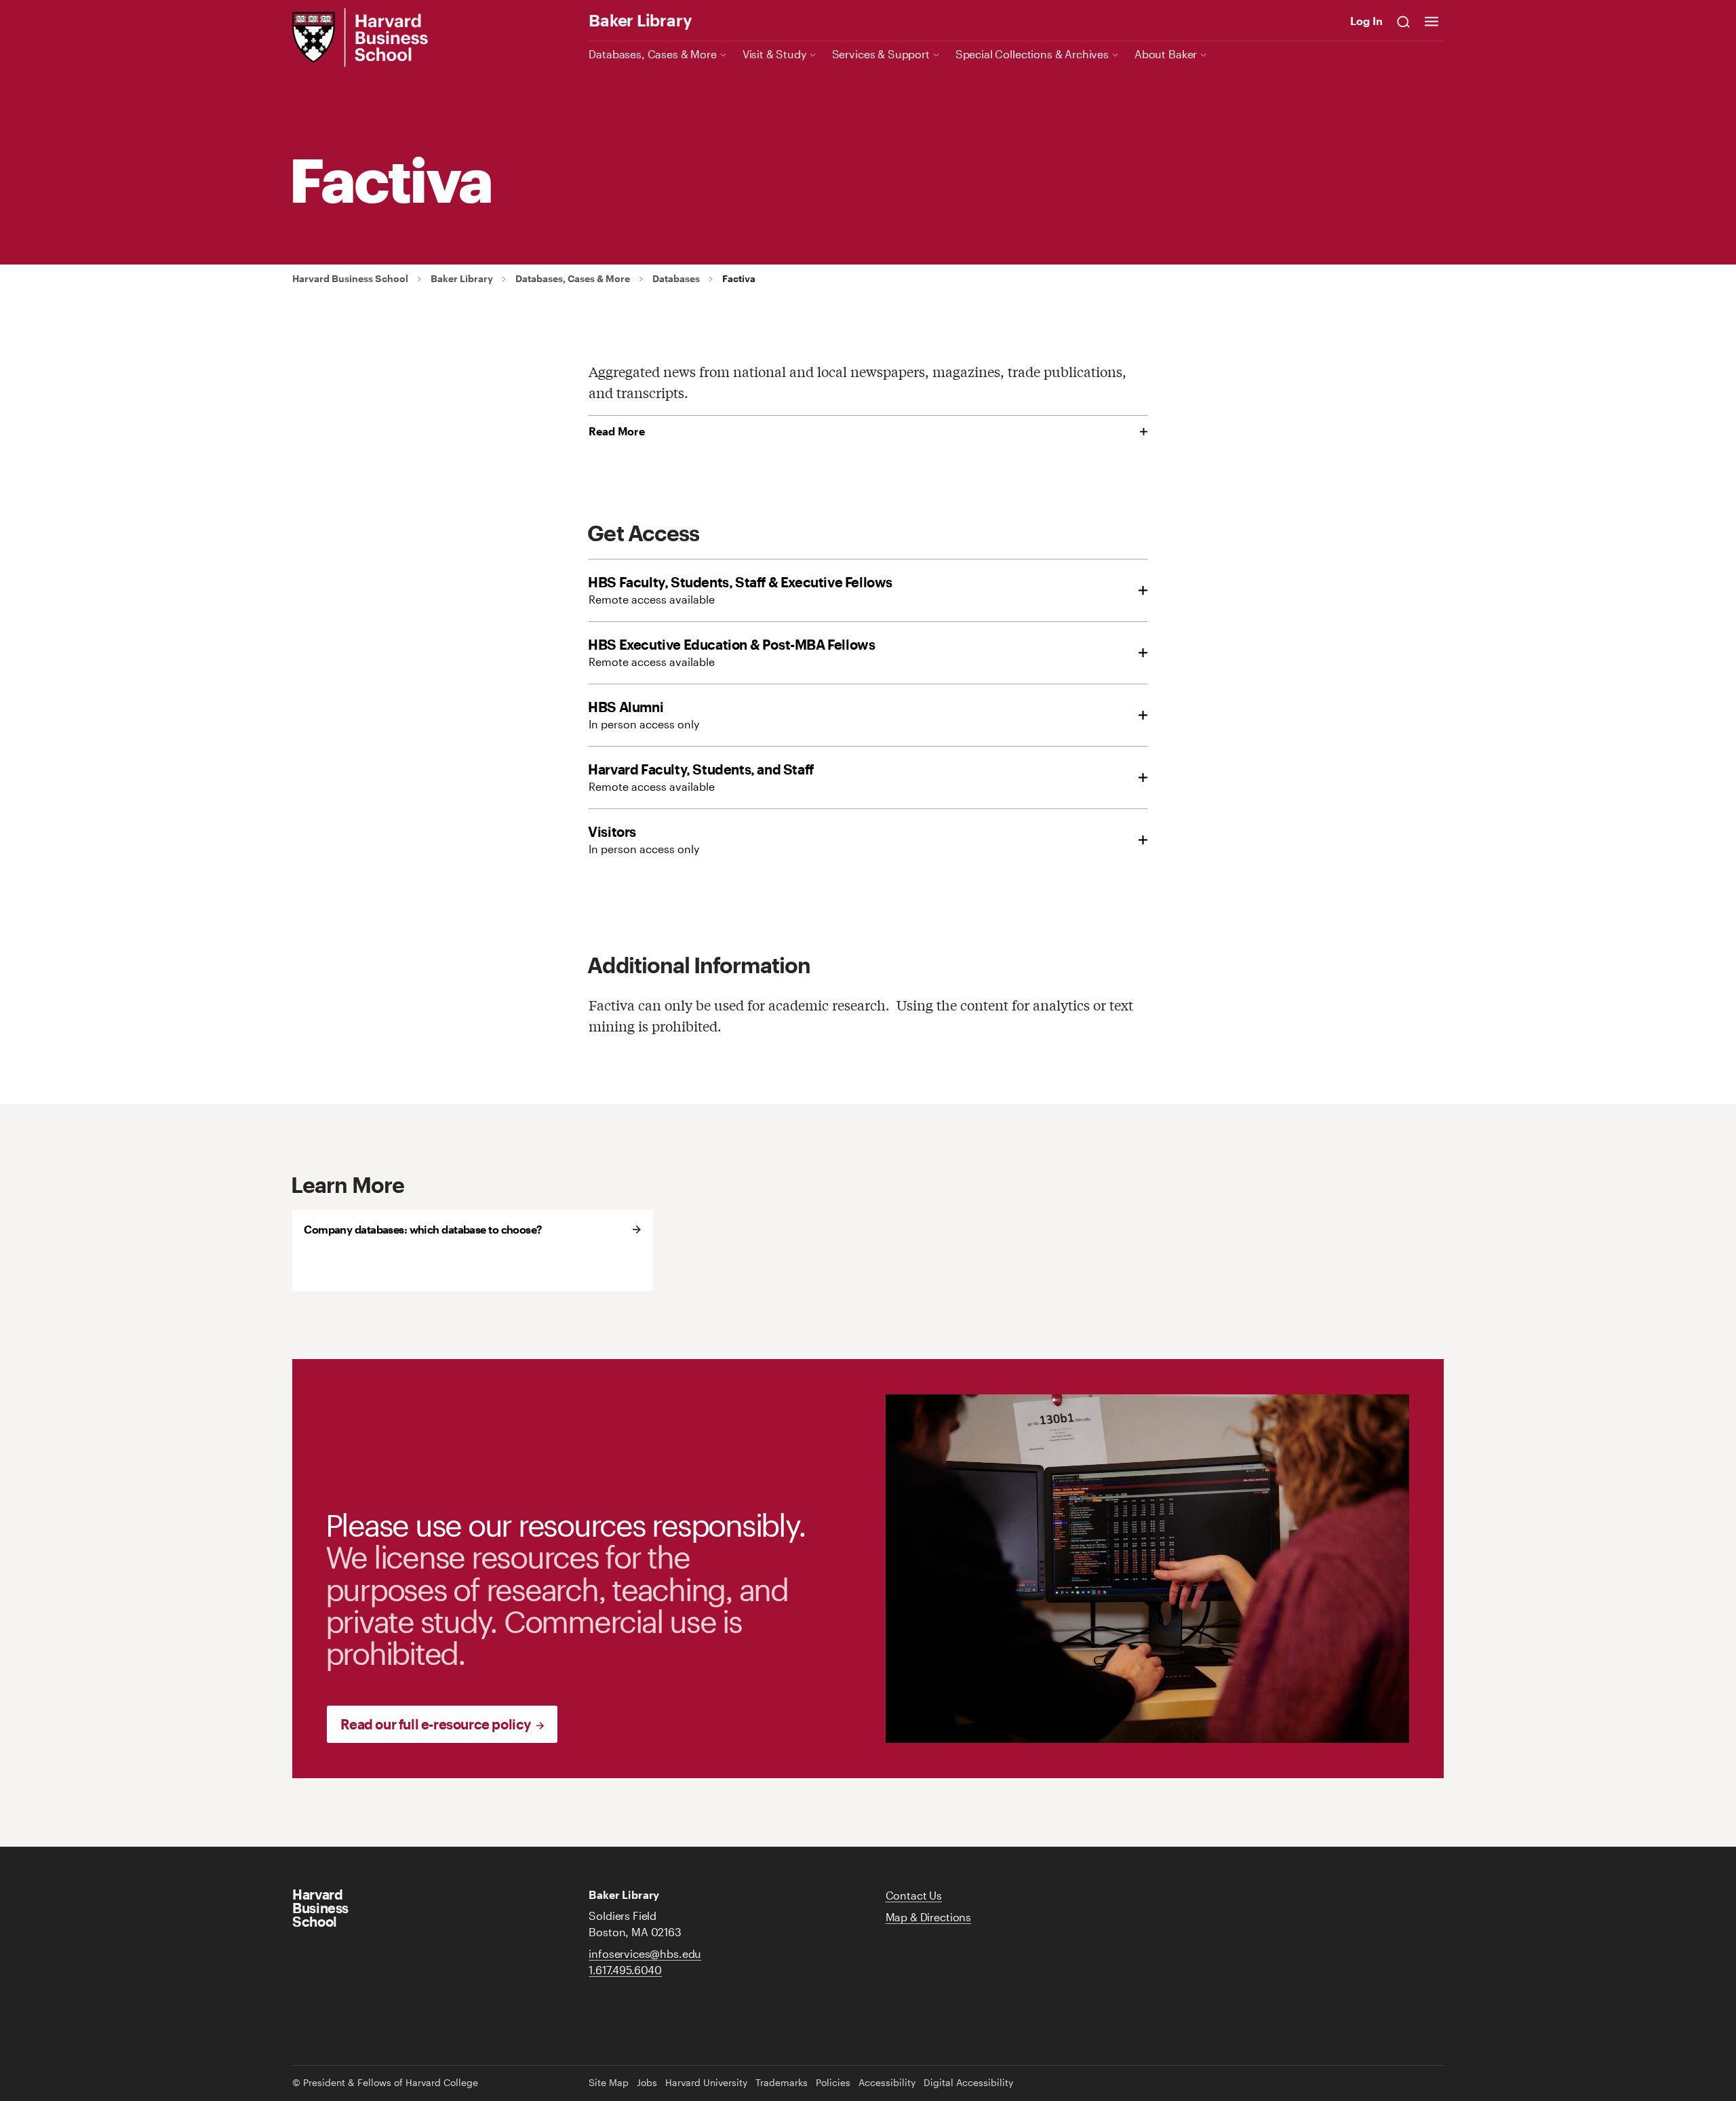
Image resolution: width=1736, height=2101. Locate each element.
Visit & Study (774, 54)
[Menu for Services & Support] (936, 54)
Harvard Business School (350, 279)
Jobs (647, 2083)
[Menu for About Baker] (1203, 54)
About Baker (1166, 54)
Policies (833, 2083)
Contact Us (914, 1895)
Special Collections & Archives (1032, 54)
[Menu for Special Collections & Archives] (1115, 54)
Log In (1366, 21)
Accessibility (887, 2083)
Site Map (609, 2083)
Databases (676, 279)
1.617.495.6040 (625, 1970)
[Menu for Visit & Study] (813, 54)
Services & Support (881, 54)
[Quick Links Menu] (1432, 21)
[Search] (1404, 21)
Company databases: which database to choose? (423, 1229)
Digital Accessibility (968, 2083)
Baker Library (640, 20)
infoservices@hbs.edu (645, 1953)
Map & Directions (928, 1917)
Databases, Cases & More (652, 54)
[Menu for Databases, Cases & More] (723, 54)
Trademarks (782, 2083)
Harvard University (706, 2083)
